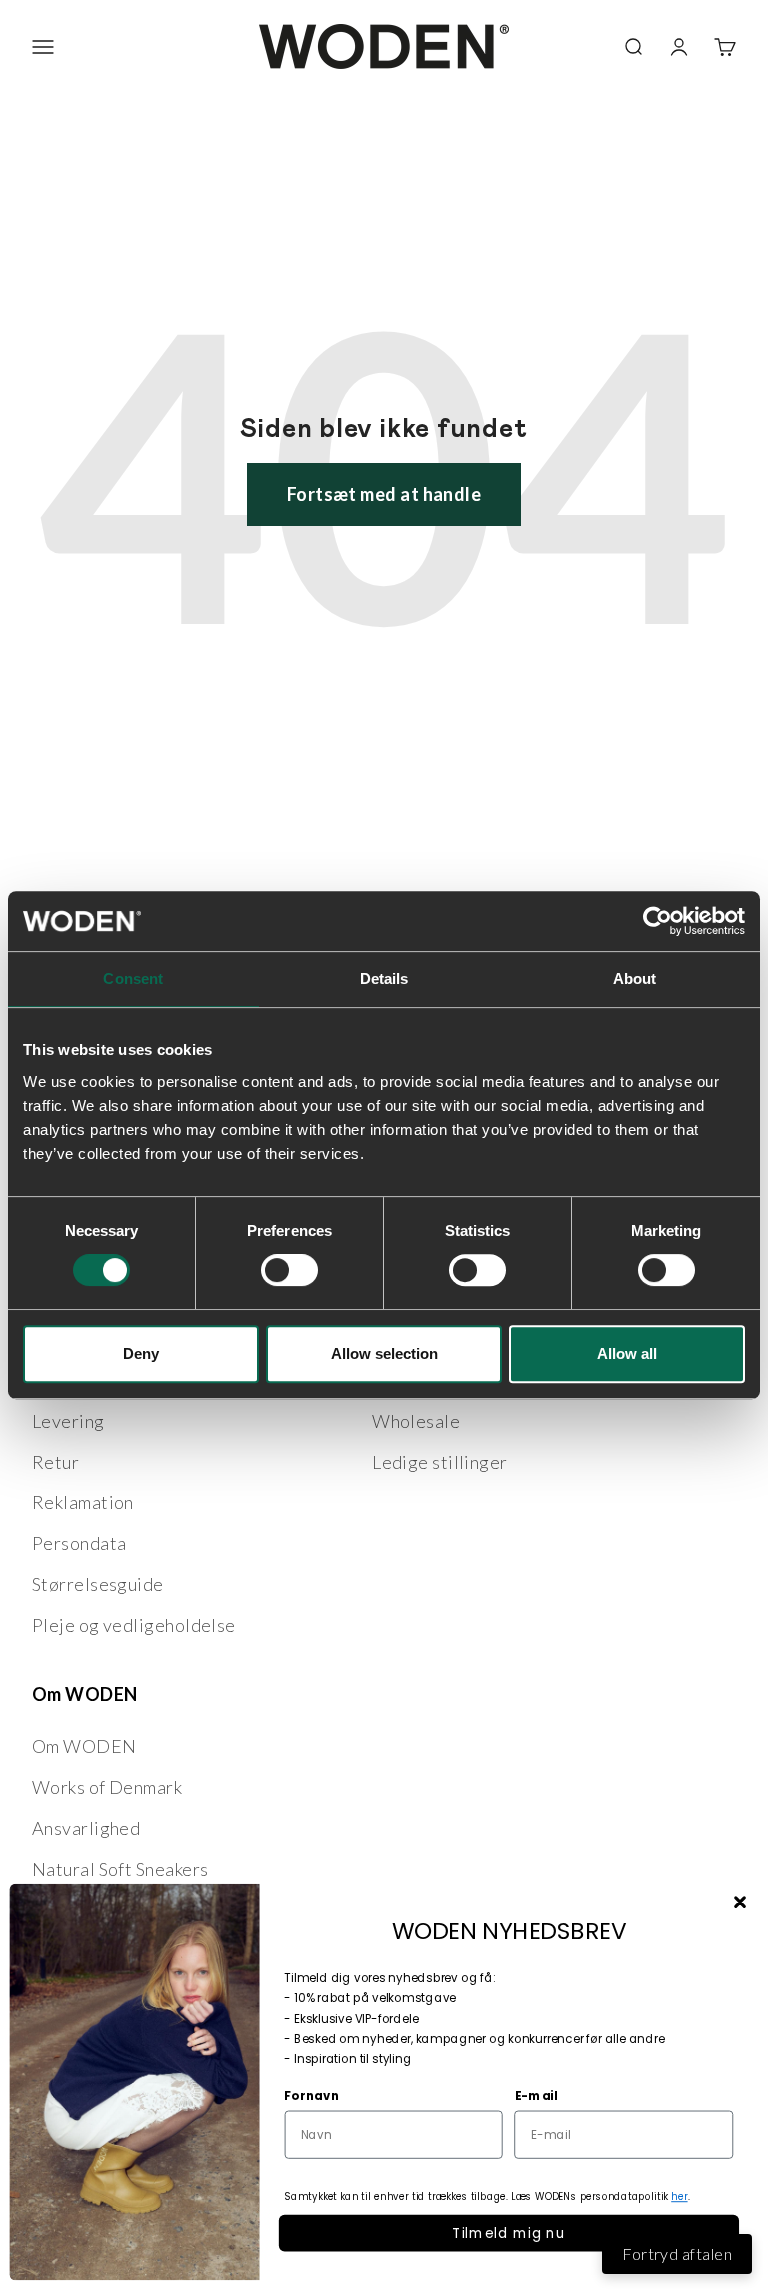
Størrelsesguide (98, 1584)
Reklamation (83, 1502)
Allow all (627, 1353)
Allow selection (384, 1353)
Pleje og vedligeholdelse (134, 1625)
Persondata (79, 1543)
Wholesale (416, 1421)
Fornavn (311, 2095)
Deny (141, 1353)
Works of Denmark (107, 1787)
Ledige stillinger (440, 1462)
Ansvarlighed (86, 1828)
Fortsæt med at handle (384, 494)
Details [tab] (384, 978)
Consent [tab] (133, 978)
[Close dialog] (739, 1902)
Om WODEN (84, 1746)
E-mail (536, 2095)
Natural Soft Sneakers (120, 1869)
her (679, 2197)
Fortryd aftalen (677, 2253)
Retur (55, 1462)
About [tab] (635, 978)
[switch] (289, 1270)
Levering (68, 1421)
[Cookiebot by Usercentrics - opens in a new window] (657, 921)
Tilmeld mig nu (509, 2232)
